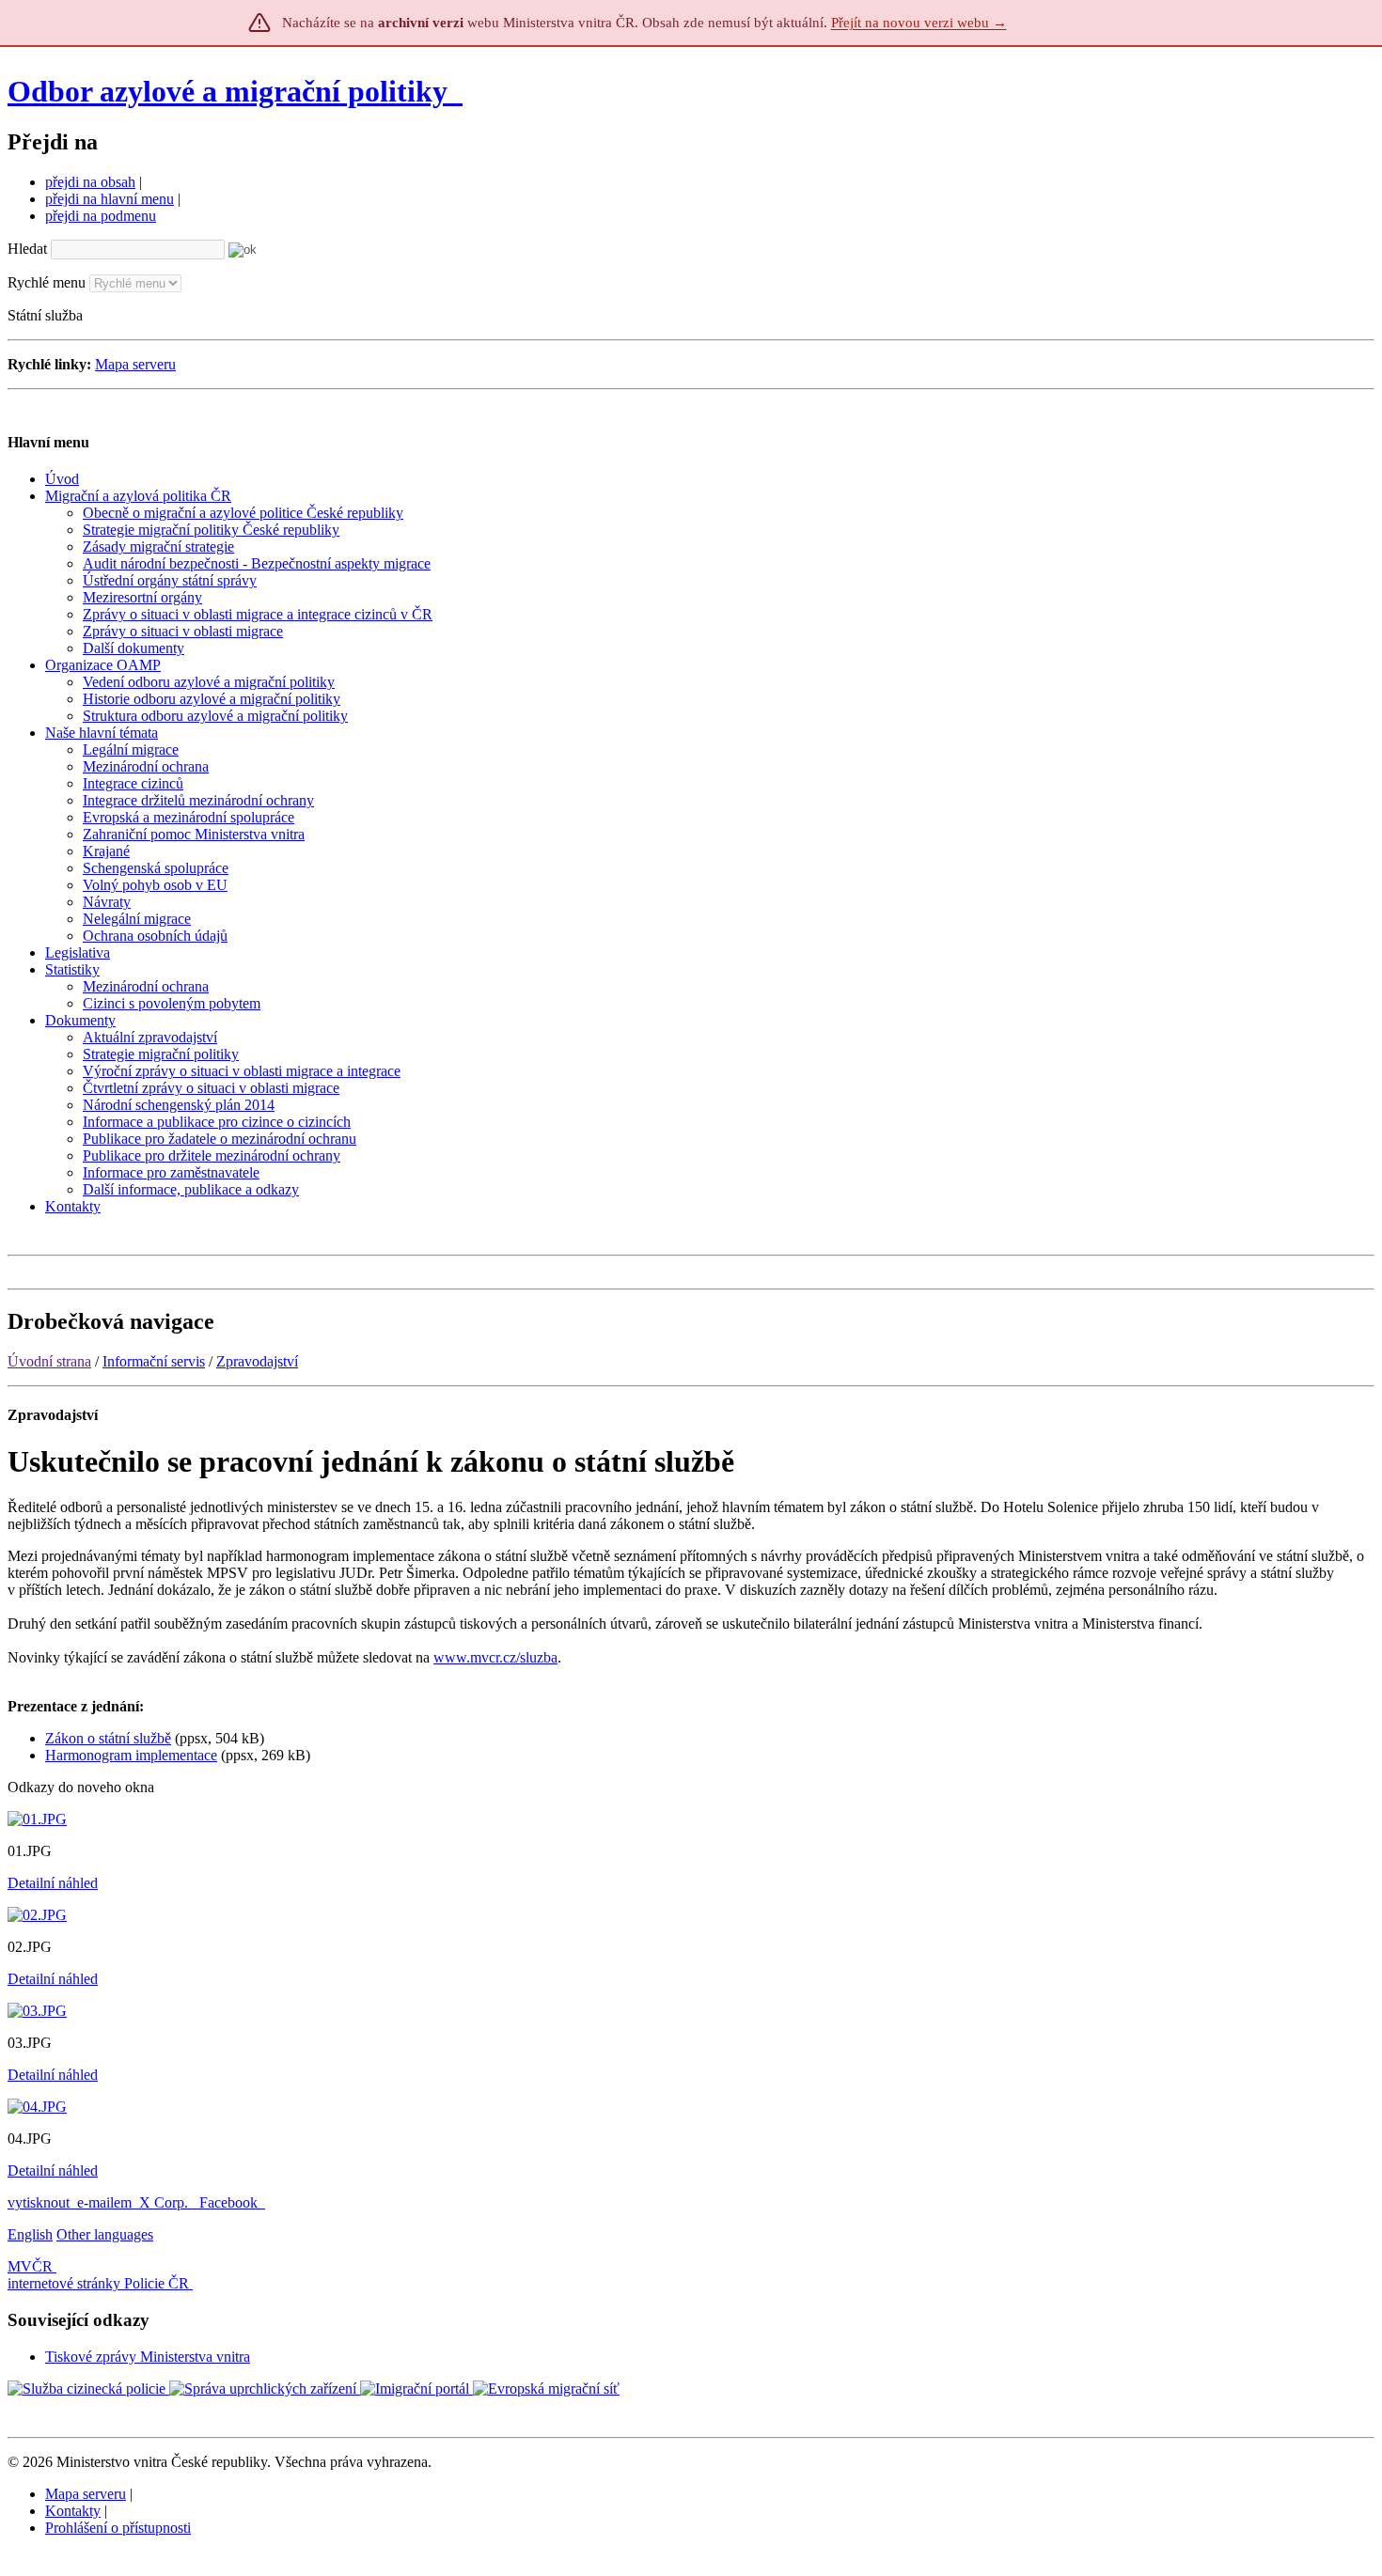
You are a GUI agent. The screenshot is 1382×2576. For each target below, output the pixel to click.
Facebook (230, 2202)
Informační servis (154, 1361)
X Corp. (165, 2202)
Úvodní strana (49, 1361)
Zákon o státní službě (108, 1738)
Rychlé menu (47, 282)
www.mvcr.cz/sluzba (495, 1657)
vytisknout (39, 2202)
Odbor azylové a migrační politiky (231, 91)
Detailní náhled (53, 1883)
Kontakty (73, 2511)
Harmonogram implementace (131, 1755)
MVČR (30, 2266)
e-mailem (104, 2202)
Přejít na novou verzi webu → (919, 23)
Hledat (27, 249)
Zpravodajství (257, 1361)
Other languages (105, 2234)
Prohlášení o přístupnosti (118, 2528)
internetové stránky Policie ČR (98, 2283)
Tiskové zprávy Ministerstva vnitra (148, 2357)
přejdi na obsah (90, 182)
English (30, 2234)
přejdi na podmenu (101, 216)
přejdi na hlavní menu (110, 199)
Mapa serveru (135, 364)
